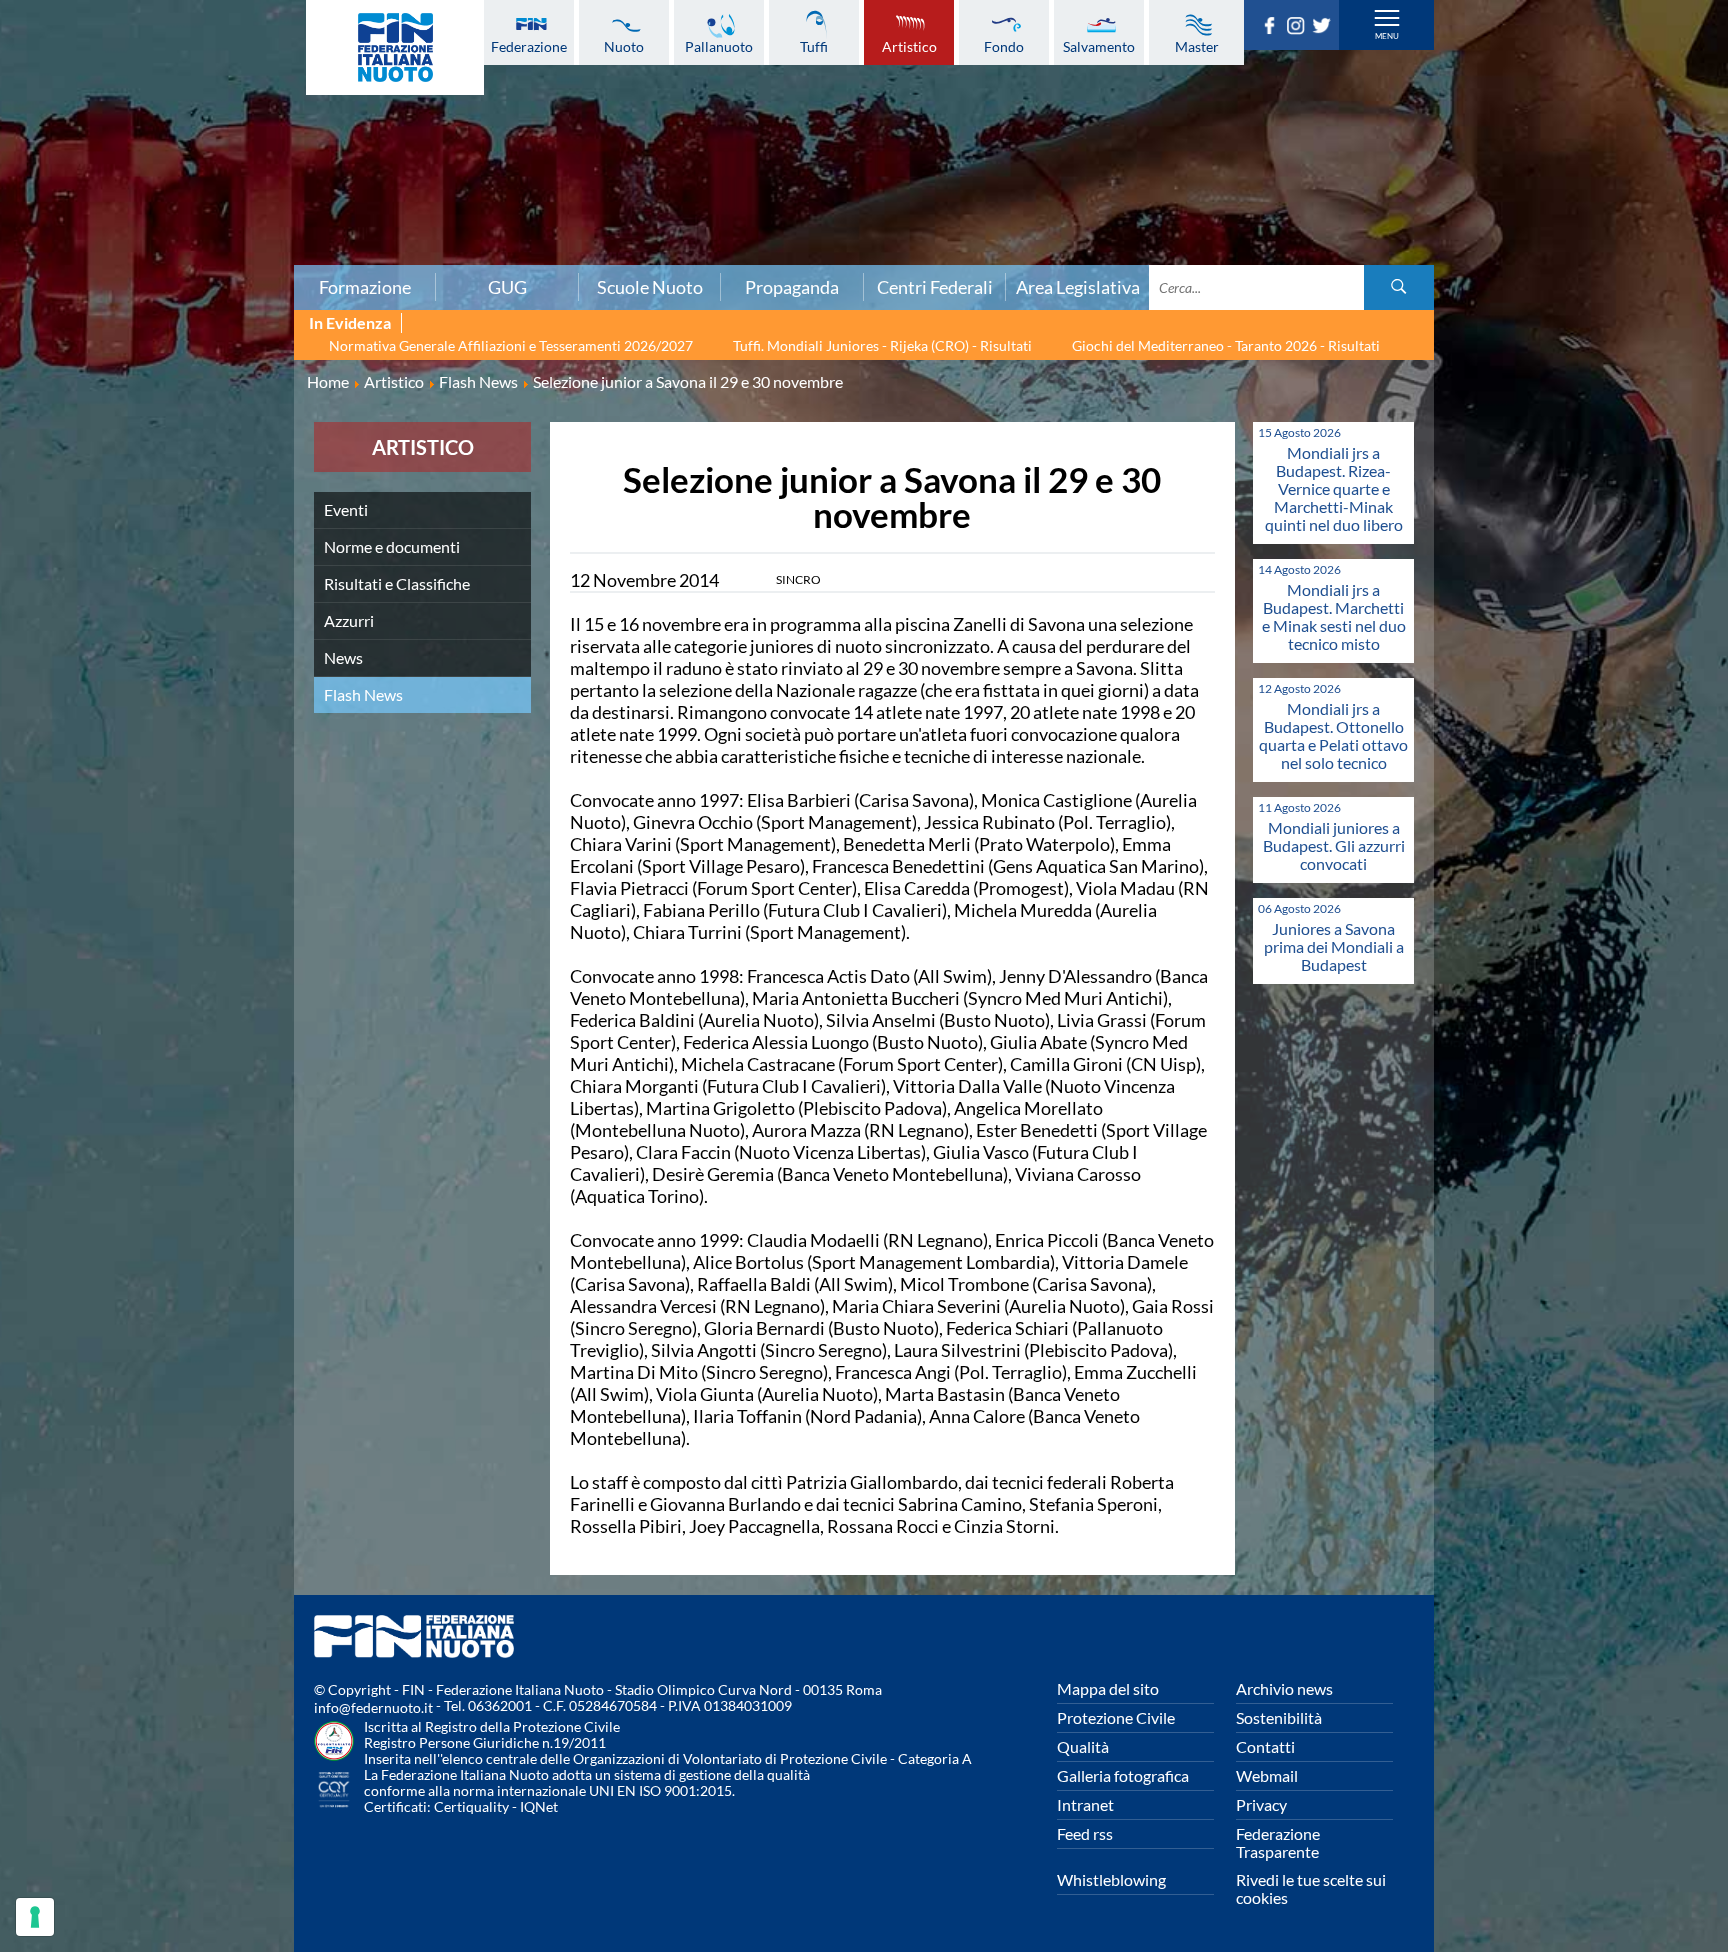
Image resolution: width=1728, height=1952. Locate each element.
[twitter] (1325, 28)
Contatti (1265, 1746)
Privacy (1261, 1804)
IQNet (539, 1806)
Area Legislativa (1078, 287)
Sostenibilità (1279, 1717)
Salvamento (1099, 46)
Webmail (1267, 1775)
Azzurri (349, 620)
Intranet (1085, 1804)
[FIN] (395, 47)
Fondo (1004, 46)
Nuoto (624, 46)
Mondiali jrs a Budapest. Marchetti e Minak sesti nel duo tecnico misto (1334, 616)
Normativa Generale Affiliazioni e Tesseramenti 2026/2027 (511, 345)
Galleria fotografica (1123, 1775)
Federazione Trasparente (1278, 1842)
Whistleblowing (1111, 1879)
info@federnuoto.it (373, 1707)
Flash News (363, 694)
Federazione (529, 46)
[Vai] (1399, 287)
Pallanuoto (719, 46)
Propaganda (792, 287)
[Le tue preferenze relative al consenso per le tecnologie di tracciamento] (35, 1917)
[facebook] (1273, 28)
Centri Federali (935, 287)
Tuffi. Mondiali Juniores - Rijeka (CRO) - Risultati (882, 345)
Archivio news (1284, 1688)
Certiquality (471, 1806)
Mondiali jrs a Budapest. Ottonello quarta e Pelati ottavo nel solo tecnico (1333, 735)
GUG (507, 287)
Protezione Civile (1116, 1717)
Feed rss (1085, 1833)
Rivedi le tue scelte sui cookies (1311, 1888)
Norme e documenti (392, 546)
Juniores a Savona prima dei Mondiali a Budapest (1334, 946)
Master (1197, 46)
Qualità (1083, 1746)
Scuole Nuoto (650, 287)
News (343, 657)
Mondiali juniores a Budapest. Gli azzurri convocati (1334, 845)
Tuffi (814, 46)
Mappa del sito (1108, 1688)
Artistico (909, 46)
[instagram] (1299, 28)
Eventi (346, 509)
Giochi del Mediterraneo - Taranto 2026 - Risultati (1226, 345)
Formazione (365, 287)
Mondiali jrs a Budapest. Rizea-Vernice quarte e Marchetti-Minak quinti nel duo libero (1334, 488)
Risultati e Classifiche (397, 583)
